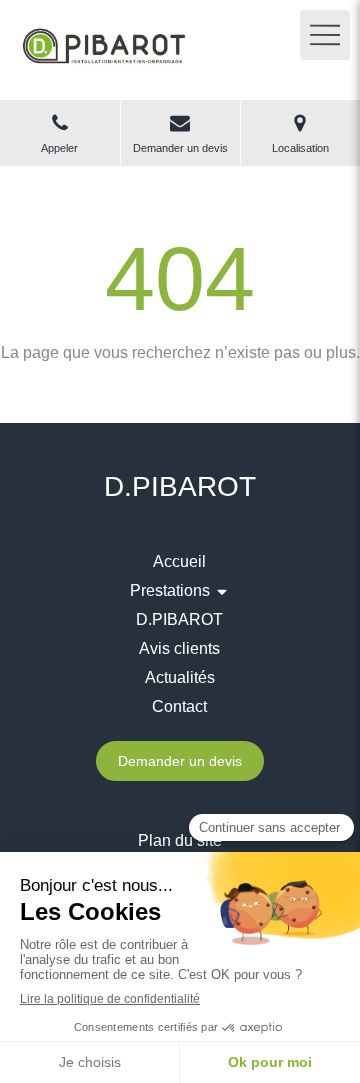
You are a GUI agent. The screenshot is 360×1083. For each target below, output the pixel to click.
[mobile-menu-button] (325, 35)
